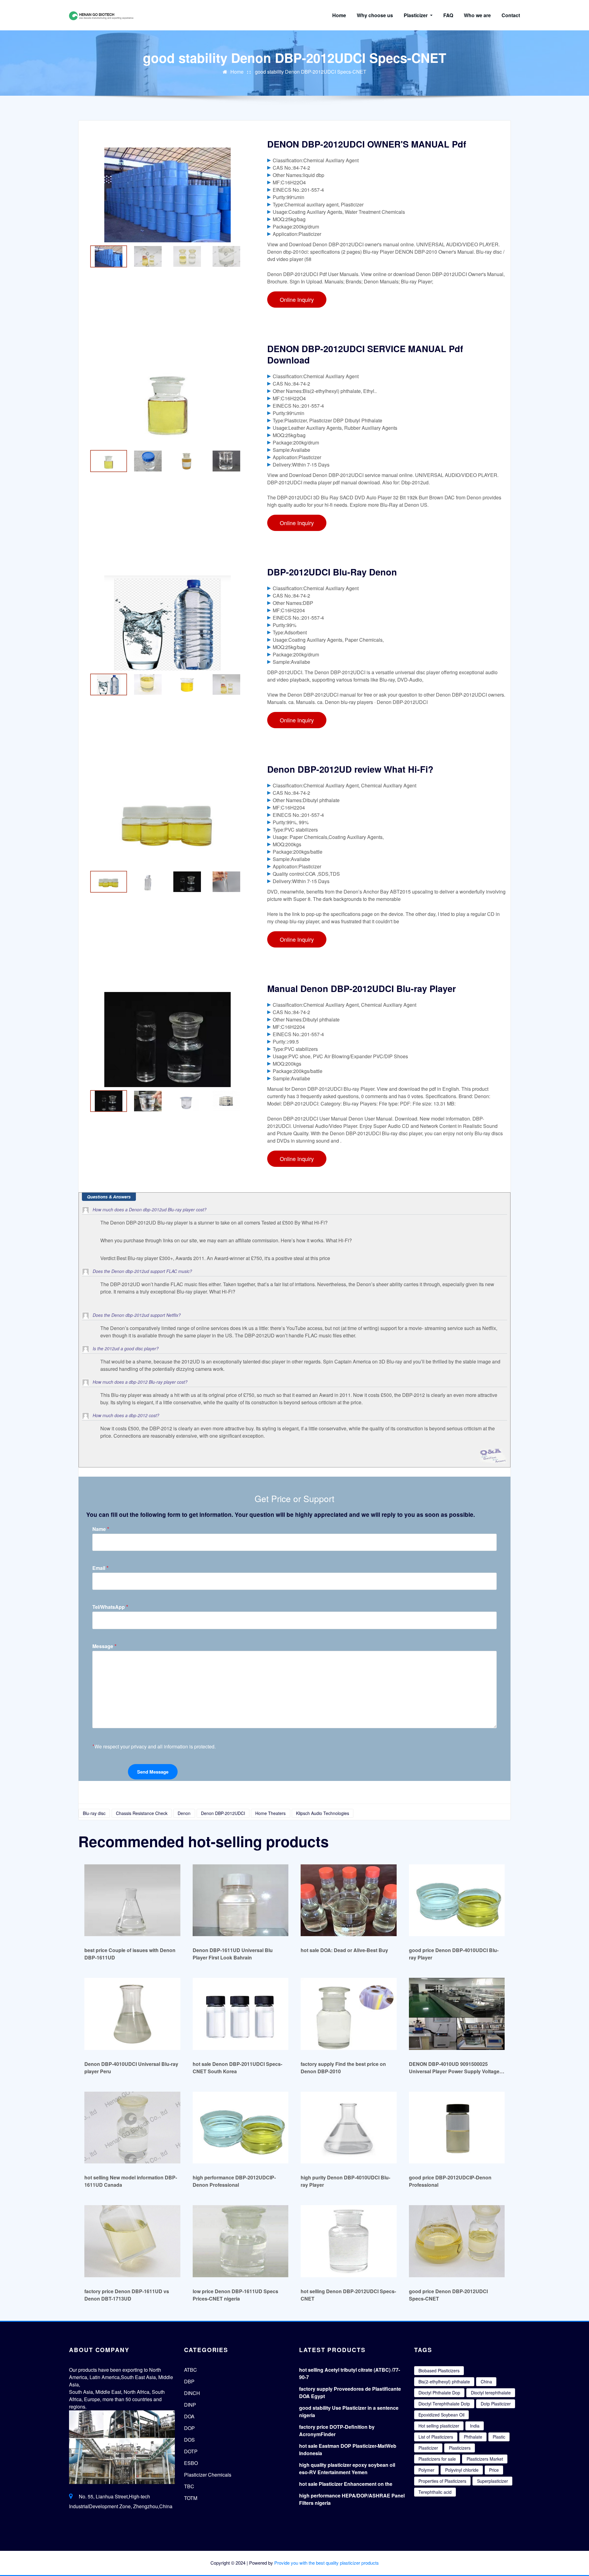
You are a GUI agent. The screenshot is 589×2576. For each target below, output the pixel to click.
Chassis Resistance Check (142, 1813)
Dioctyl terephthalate (491, 2393)
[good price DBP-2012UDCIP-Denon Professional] (457, 2127)
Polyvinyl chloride (462, 2470)
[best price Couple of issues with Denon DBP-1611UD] (132, 1900)
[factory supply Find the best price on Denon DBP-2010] (349, 2014)
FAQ (448, 15)
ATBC (191, 2370)
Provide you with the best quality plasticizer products (327, 2563)
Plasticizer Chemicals (208, 2475)
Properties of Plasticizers (442, 2481)
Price (494, 2470)
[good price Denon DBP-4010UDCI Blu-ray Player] (457, 1900)
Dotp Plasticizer (496, 2404)
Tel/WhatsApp (110, 1607)
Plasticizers (460, 2448)
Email (100, 1568)
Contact (511, 15)
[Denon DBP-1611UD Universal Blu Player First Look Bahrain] (241, 1900)
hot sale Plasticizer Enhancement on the (346, 2484)
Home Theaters (270, 1813)
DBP (189, 2381)
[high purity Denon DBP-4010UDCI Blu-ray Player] (349, 2127)
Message (104, 1646)
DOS (189, 2440)
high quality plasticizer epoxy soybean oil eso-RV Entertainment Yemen (347, 2468)
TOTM (191, 2498)
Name (101, 1529)
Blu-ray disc (94, 1813)
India (475, 2426)
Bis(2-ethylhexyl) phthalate (444, 2382)
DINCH (192, 2393)
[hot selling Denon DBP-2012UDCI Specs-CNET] (349, 2241)
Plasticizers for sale (437, 2459)
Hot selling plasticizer (439, 2426)
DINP (190, 2405)
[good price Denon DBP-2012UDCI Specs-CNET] (457, 2241)
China (486, 2382)
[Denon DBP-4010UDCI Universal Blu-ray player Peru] (132, 2014)
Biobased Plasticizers (439, 2370)
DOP (189, 2428)
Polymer (426, 2470)
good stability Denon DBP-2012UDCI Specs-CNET (311, 72)
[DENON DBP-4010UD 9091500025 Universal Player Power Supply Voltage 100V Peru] (457, 2014)
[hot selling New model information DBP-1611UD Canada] (132, 2127)
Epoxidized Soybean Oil (441, 2415)
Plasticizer (416, 15)
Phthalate (473, 2437)
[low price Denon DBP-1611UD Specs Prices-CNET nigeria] (241, 2241)
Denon (184, 1813)
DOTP (191, 2451)
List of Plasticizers (436, 2437)
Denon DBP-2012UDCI (223, 1813)
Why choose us (375, 15)
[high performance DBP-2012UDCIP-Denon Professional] (241, 2127)
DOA (189, 2416)
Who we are (477, 15)
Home (339, 15)
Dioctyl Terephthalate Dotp (444, 2404)
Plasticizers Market (485, 2459)
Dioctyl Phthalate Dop (439, 2393)
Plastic (499, 2437)
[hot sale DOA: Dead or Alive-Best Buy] (349, 1900)
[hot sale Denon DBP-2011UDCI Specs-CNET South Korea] (241, 2014)
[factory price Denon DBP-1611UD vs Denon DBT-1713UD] (132, 2241)
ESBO (191, 2463)
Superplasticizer (493, 2481)
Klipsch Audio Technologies (323, 1813)
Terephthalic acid (435, 2492)
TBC (189, 2486)
